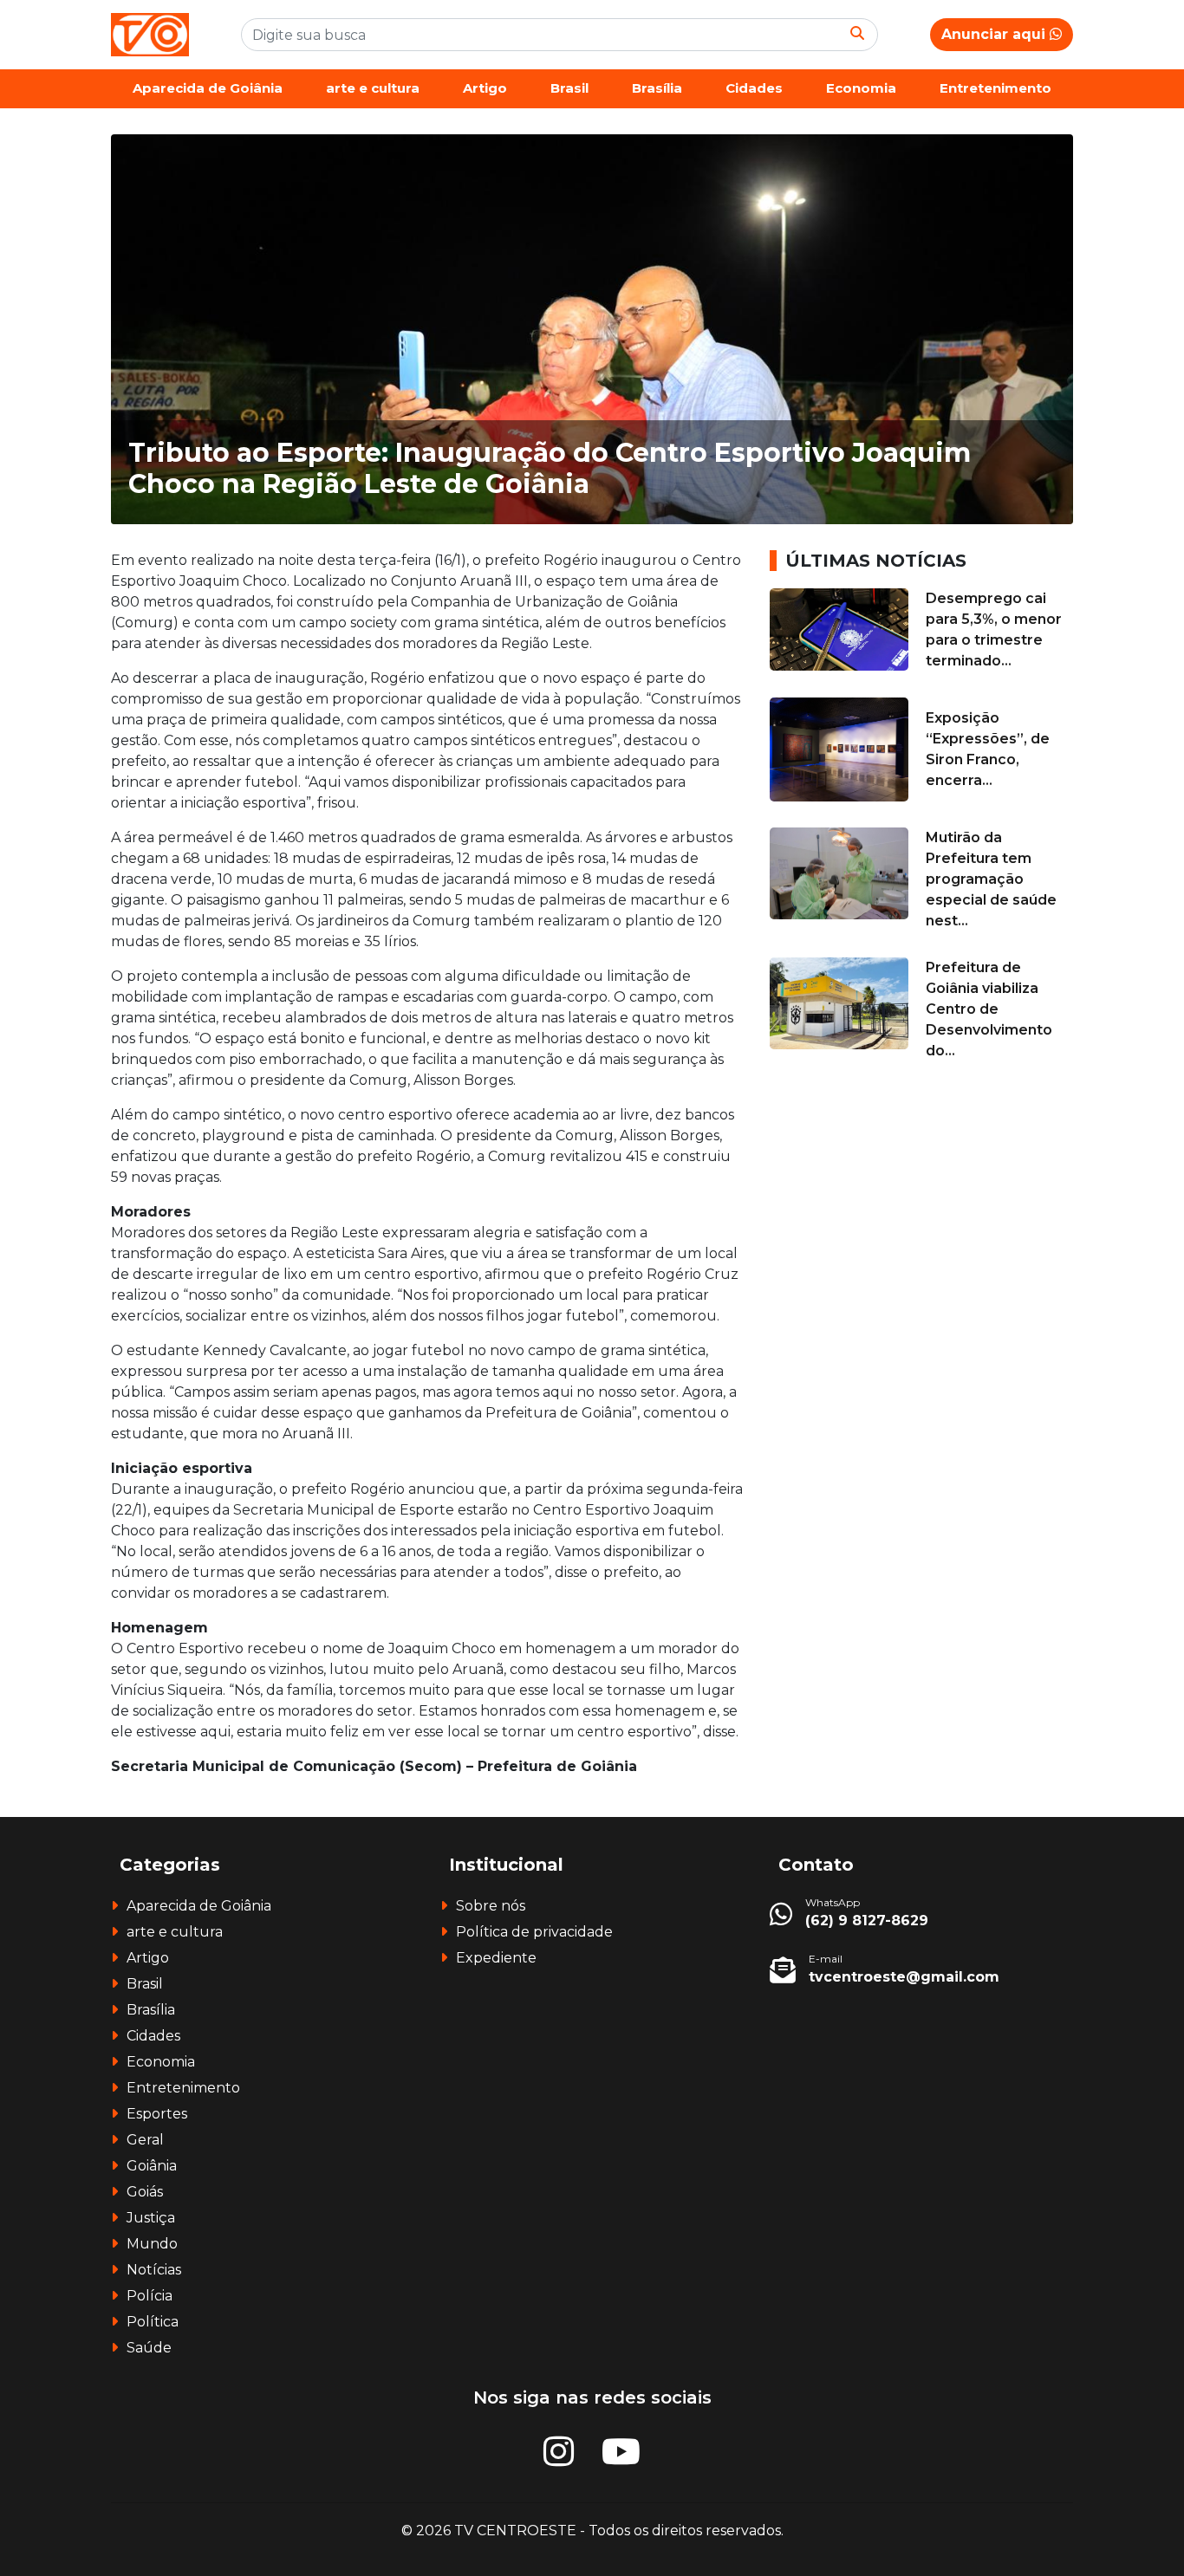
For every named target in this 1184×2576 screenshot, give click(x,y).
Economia (861, 88)
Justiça (151, 2218)
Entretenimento (995, 88)
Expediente (496, 1958)
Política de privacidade (534, 1932)
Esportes (157, 2114)
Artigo (485, 88)
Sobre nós (491, 1906)
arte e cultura (373, 88)
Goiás (145, 2192)
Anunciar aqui (995, 34)
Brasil (569, 88)
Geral (145, 2140)
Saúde (149, 2348)
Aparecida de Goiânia (208, 88)
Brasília (657, 88)
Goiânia (152, 2166)
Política (153, 2322)
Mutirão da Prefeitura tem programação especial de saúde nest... (991, 879)
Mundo (152, 2244)
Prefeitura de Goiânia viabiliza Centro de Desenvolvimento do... (989, 1009)
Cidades (754, 88)
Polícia (150, 2296)
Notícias (154, 2270)
